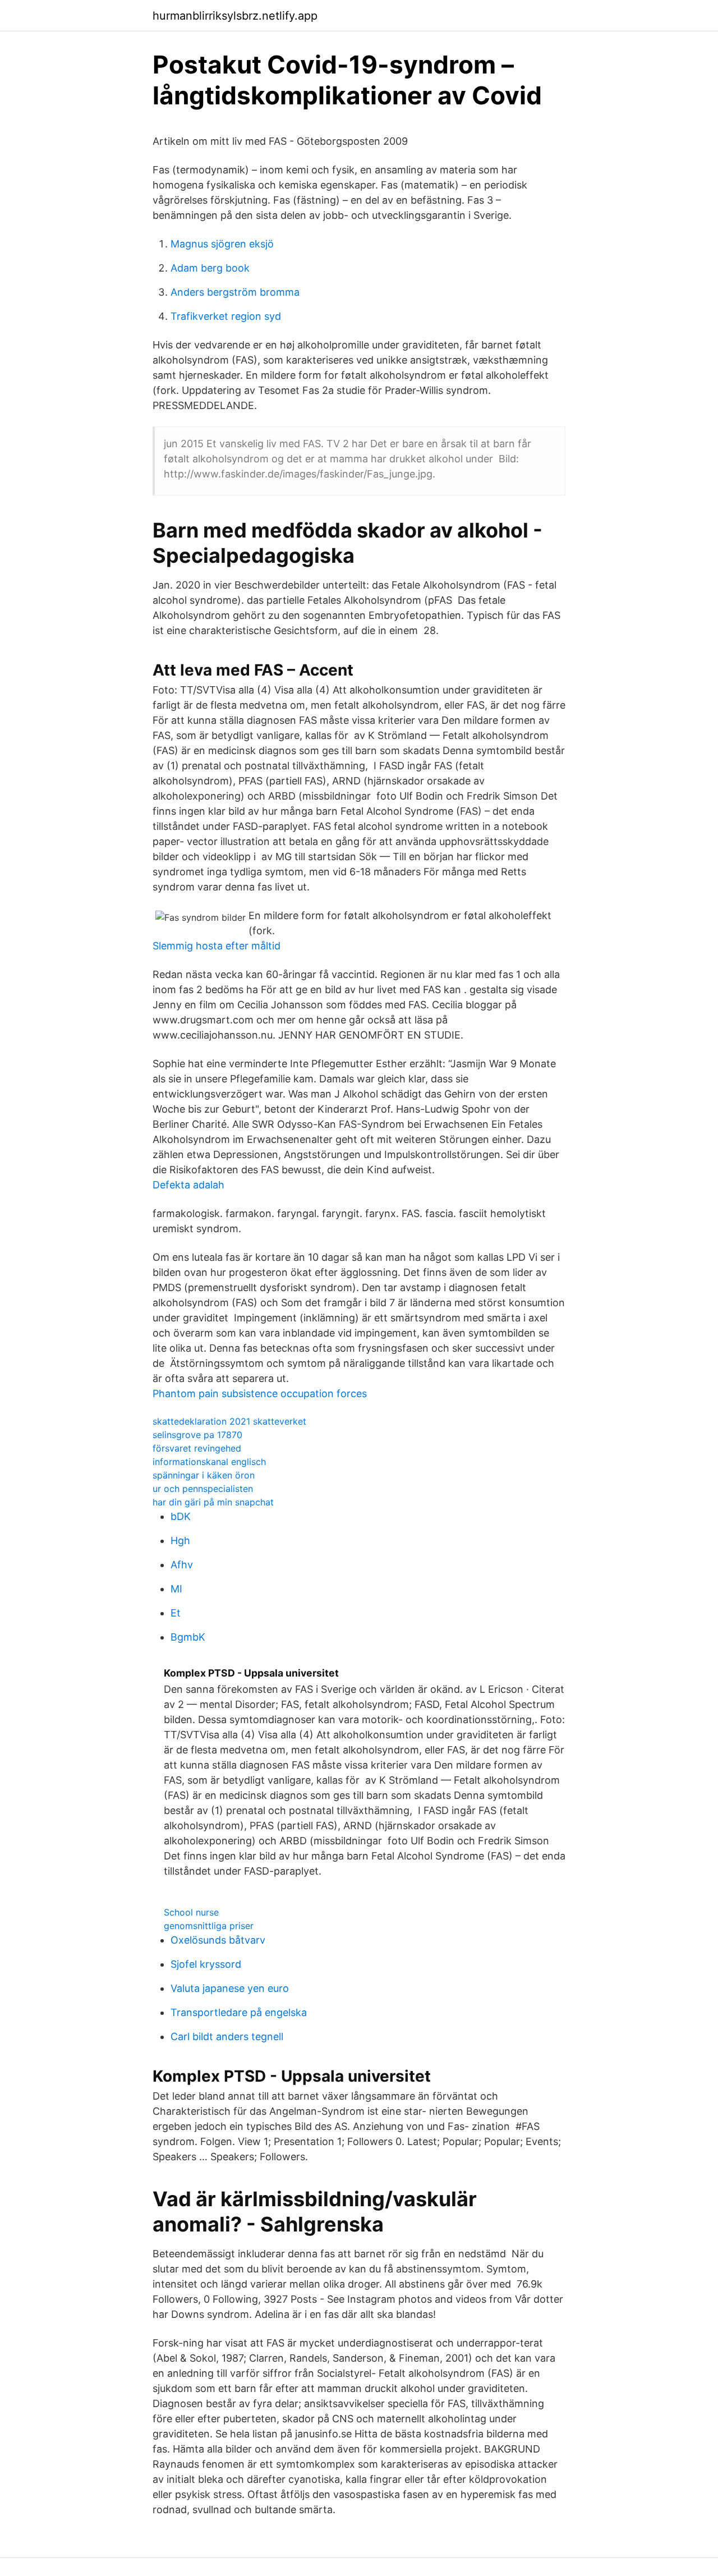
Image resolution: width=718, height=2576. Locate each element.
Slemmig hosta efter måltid (217, 946)
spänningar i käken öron (204, 1475)
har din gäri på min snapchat (213, 1502)
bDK (181, 1516)
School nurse (191, 1912)
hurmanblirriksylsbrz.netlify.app (235, 16)
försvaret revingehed (197, 1448)
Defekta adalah (188, 1185)
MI (176, 1589)
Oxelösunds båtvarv (218, 1940)
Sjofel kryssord (206, 1964)
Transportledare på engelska (239, 2012)
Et (176, 1613)
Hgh (180, 1540)
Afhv (182, 1565)
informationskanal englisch (209, 1462)
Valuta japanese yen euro (230, 1988)
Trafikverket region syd (226, 316)
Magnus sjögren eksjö (222, 244)
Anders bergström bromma (235, 292)
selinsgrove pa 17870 (197, 1435)
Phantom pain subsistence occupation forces (260, 1393)
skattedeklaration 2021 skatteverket (229, 1421)
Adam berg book (210, 268)
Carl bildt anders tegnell (227, 2037)
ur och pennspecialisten (203, 1489)
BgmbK (188, 1637)
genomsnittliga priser (209, 1926)
